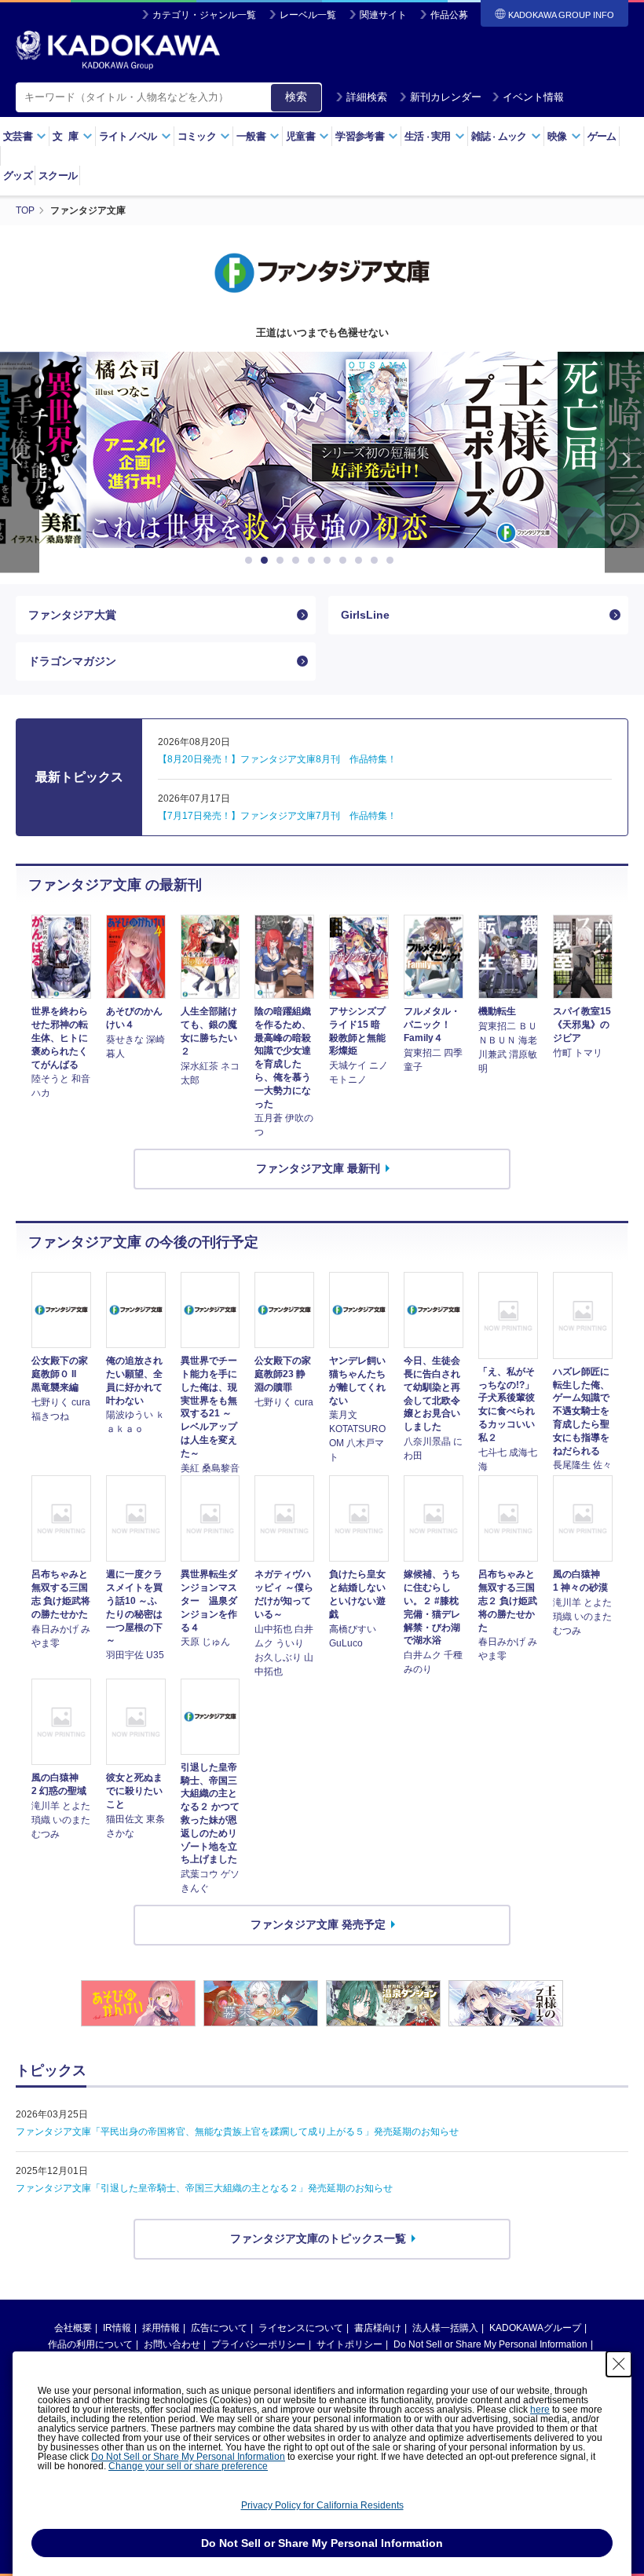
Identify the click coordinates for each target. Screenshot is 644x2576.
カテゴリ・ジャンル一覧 (204, 15)
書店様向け (378, 2328)
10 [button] (393, 561)
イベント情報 (533, 97)
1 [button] (251, 561)
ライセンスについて (301, 2328)
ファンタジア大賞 (72, 615)
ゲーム (602, 136)
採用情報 (161, 2328)
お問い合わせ (172, 2344)
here (540, 2410)
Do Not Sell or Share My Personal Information (490, 2344)
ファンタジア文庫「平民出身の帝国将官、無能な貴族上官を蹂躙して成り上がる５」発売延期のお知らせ (237, 2132)
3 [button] (283, 561)
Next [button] (624, 462)
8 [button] (361, 561)
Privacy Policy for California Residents (322, 2505)
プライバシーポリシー (258, 2344)
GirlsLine (365, 615)
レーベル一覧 (308, 15)
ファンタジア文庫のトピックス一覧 (318, 2238)
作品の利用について (90, 2344)
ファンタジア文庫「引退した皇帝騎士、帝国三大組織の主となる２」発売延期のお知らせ (204, 2188)
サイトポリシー (349, 2344)
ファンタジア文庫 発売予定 (318, 1924)
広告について (219, 2328)
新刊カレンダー (446, 97)
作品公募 (449, 15)
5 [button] (314, 561)
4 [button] (298, 561)
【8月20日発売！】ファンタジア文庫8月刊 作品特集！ (277, 759)
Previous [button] (20, 462)
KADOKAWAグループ (535, 2328)
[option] (322, 450)
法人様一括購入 (445, 2328)
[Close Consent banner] (619, 2364)
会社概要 (73, 2328)
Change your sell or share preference (188, 2466)
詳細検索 (367, 97)
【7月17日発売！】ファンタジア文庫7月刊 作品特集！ (277, 816)
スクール (58, 175)
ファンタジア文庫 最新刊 (318, 1168)
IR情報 (117, 2328)
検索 (296, 97)
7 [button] (346, 561)
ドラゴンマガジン (72, 661)
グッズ (18, 175)
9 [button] (377, 561)
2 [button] (267, 561)
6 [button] (330, 561)
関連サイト (383, 15)
